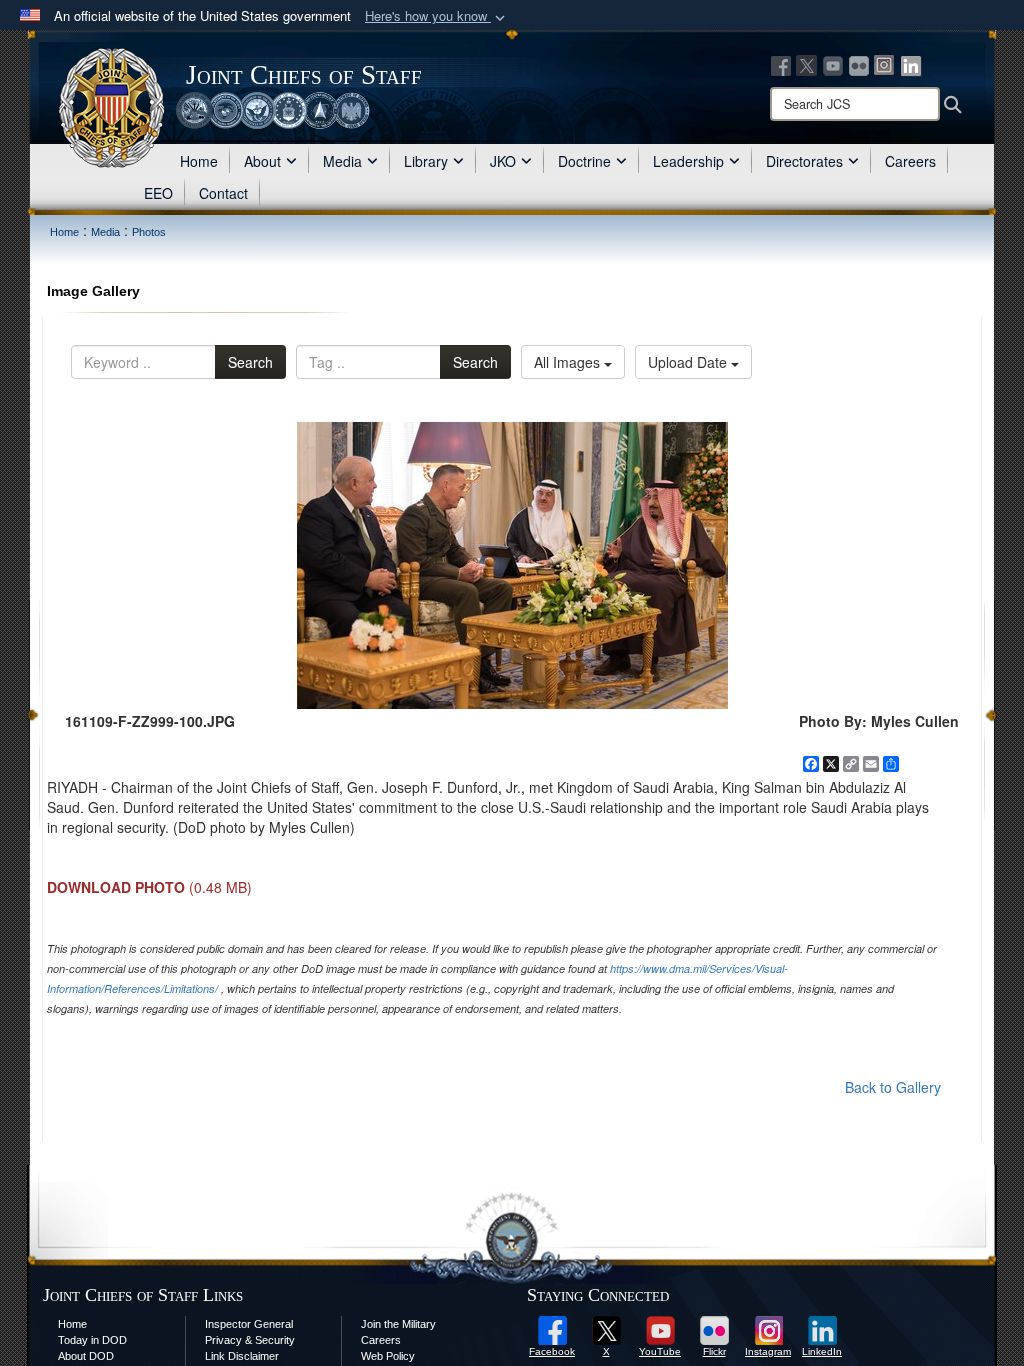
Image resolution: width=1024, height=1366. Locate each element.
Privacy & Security (250, 1340)
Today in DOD (92, 1340)
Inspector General (249, 1324)
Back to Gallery (893, 1087)
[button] (437, 16)
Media (342, 161)
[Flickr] (859, 64)
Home (199, 161)
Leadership (688, 161)
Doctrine (584, 161)
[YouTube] (833, 64)
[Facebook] (781, 64)
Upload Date (689, 362)
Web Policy (388, 1356)
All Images (569, 362)
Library (426, 161)
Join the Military (398, 1324)
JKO (503, 161)
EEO (158, 193)
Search (250, 362)
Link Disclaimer (242, 1356)
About (262, 161)
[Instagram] (885, 64)
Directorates (804, 161)
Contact (223, 193)
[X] (807, 64)
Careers (910, 161)
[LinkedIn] (911, 64)
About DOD (86, 1356)
